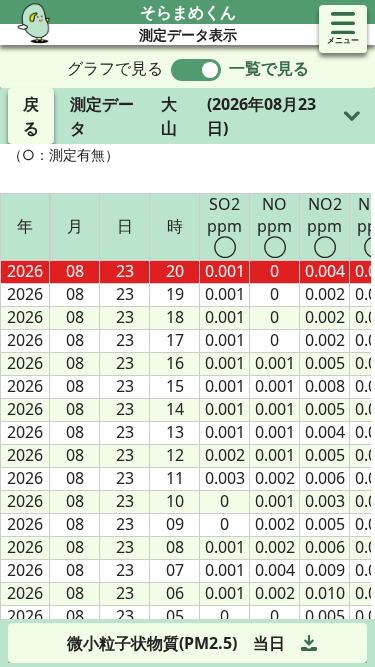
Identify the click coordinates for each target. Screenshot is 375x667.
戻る (31, 116)
